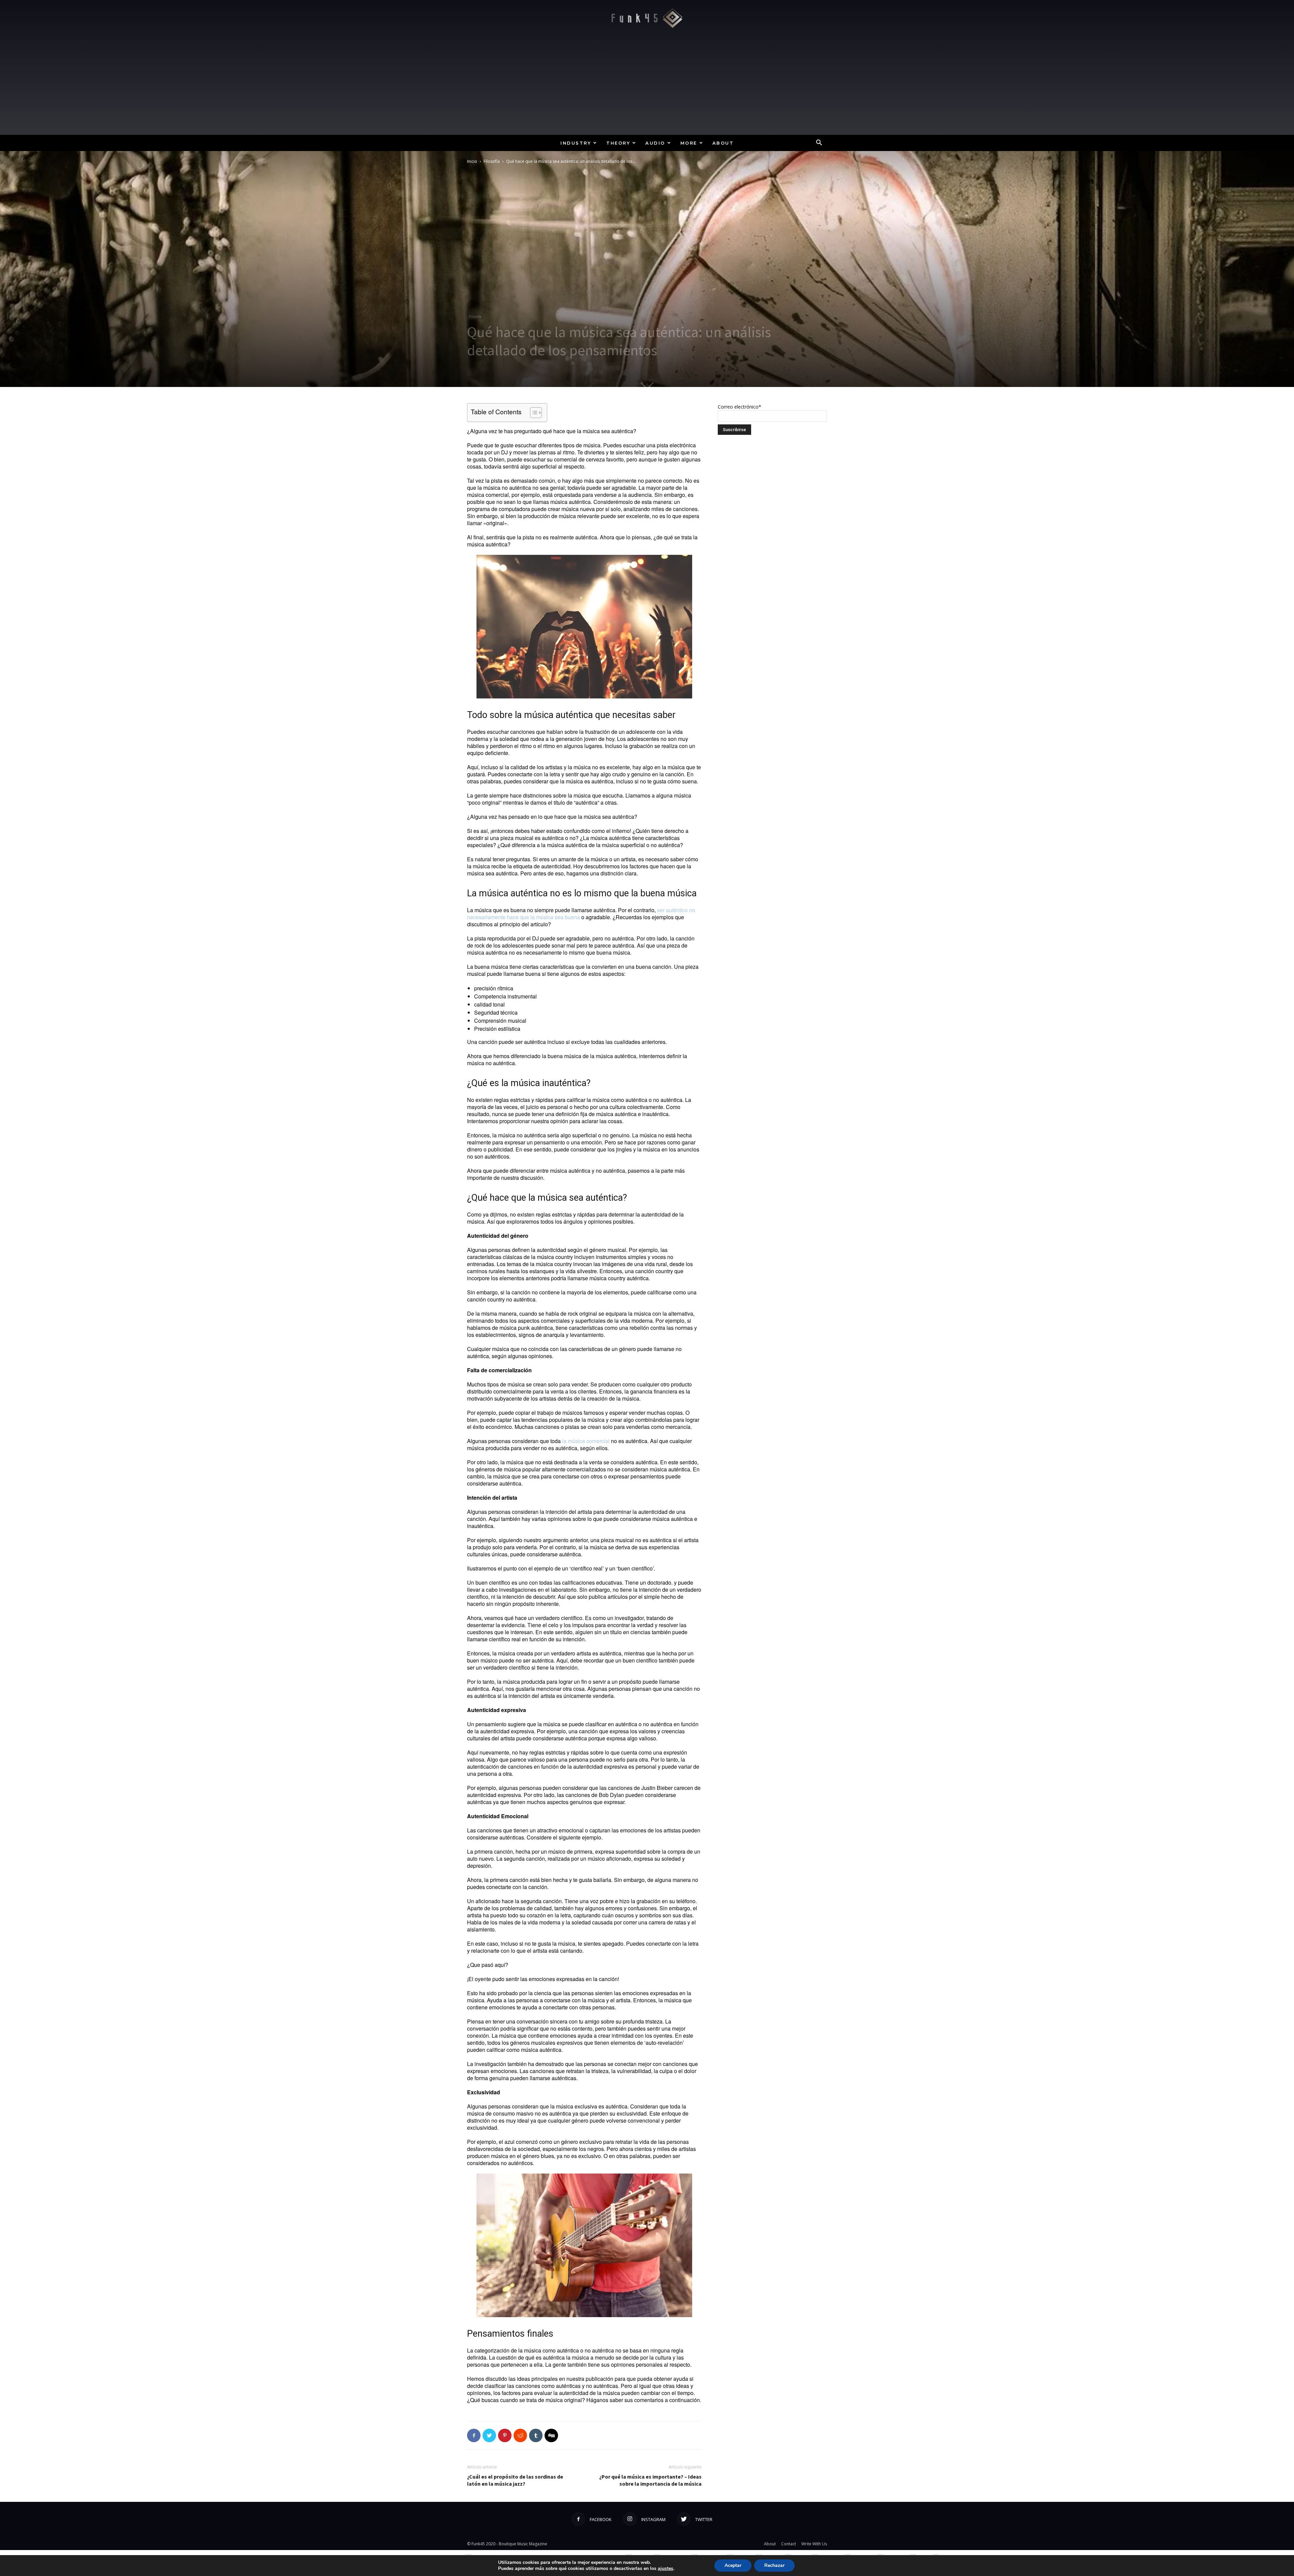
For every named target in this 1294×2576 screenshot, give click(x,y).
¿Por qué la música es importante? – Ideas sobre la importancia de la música (650, 2480)
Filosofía (492, 161)
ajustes (666, 2569)
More (689, 143)
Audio (655, 143)
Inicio (472, 161)
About (723, 143)
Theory (618, 143)
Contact (789, 2544)
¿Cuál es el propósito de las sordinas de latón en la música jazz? (515, 2480)
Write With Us (814, 2544)
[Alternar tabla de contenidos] (533, 413)
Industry (576, 143)
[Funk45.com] (647, 18)
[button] (819, 143)
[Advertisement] (647, 84)
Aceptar (733, 2565)
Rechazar (774, 2565)
